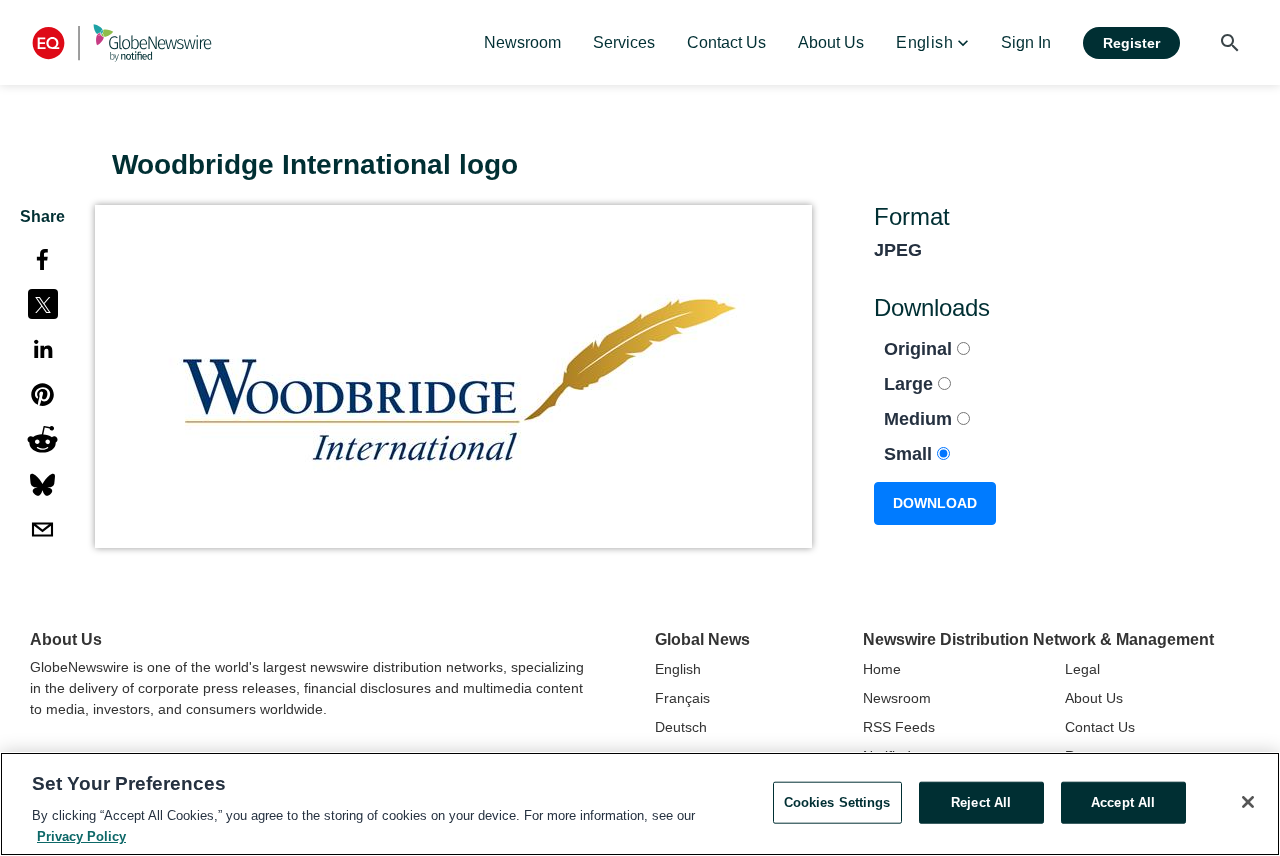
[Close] (1248, 802)
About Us (1094, 698)
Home (882, 669)
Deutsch (681, 727)
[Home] (122, 42)
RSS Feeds (899, 727)
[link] (522, 43)
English (678, 669)
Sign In (1026, 42)
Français (682, 698)
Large (911, 384)
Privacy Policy (81, 835)
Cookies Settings (837, 802)
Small (910, 454)
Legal (1082, 669)
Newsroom (897, 698)
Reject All (981, 802)
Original (920, 349)
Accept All (1123, 802)
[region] (640, 804)
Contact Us (1100, 727)
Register (1131, 43)
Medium (920, 419)
